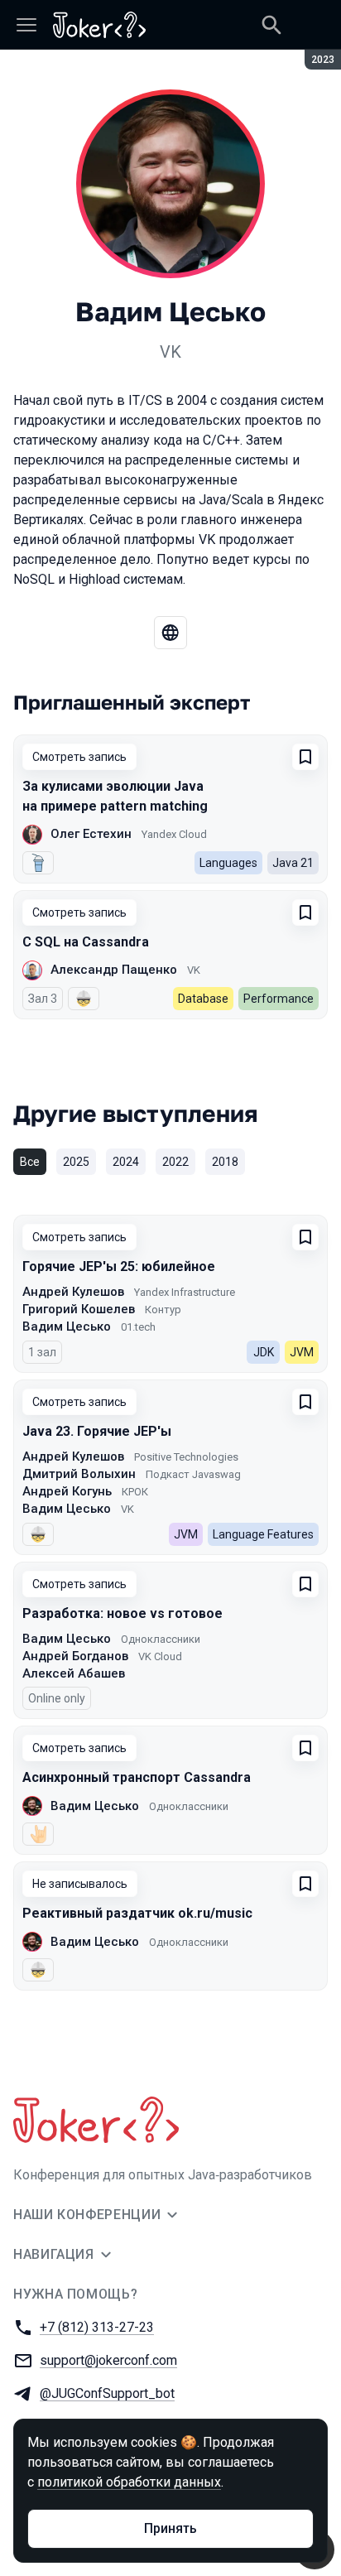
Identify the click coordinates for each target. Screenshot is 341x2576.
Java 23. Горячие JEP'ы (97, 1431)
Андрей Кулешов (73, 1292)
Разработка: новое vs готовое (122, 1613)
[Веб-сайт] (170, 633)
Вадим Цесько (67, 1327)
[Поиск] (271, 25)
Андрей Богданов (75, 1656)
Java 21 (293, 863)
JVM (302, 1352)
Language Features (263, 1534)
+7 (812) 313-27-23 (97, 2327)
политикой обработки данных (129, 2482)
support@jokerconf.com (108, 2360)
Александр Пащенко (114, 970)
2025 (76, 1162)
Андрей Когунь (67, 1491)
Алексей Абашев (74, 1673)
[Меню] (26, 25)
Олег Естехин (91, 834)
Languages (228, 863)
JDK (264, 1352)
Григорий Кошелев (79, 1309)
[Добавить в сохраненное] (305, 757)
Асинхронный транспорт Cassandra (137, 1777)
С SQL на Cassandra (86, 942)
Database (203, 999)
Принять (170, 2528)
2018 (225, 1162)
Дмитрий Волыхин (79, 1474)
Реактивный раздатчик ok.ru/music (137, 1913)
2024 (126, 1162)
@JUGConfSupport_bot (107, 2393)
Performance (279, 999)
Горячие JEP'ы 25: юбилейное (119, 1266)
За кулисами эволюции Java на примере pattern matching (115, 796)
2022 (175, 1162)
